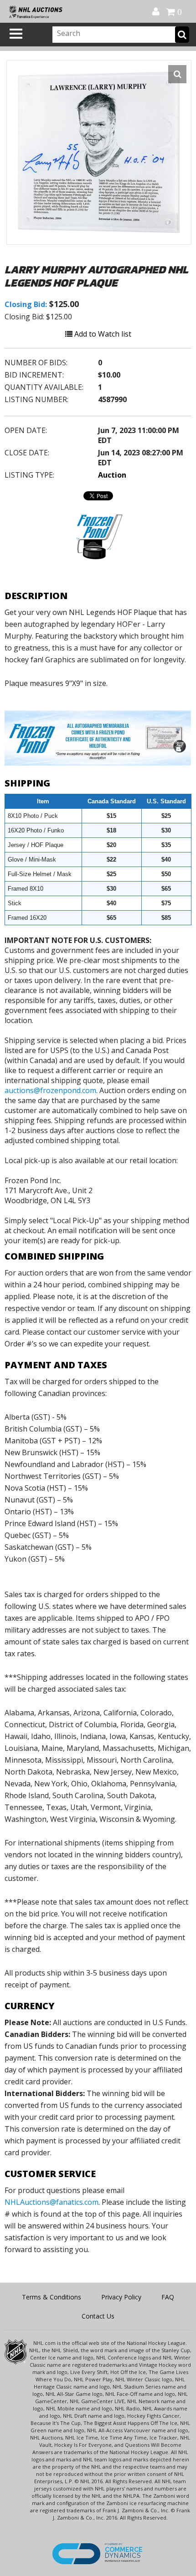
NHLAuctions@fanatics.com (52, 2202)
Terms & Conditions (52, 2297)
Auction (112, 475)
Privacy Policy (121, 2297)
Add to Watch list (102, 334)
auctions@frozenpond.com (50, 1090)
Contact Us (98, 2316)
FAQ (168, 2297)
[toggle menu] (16, 34)
